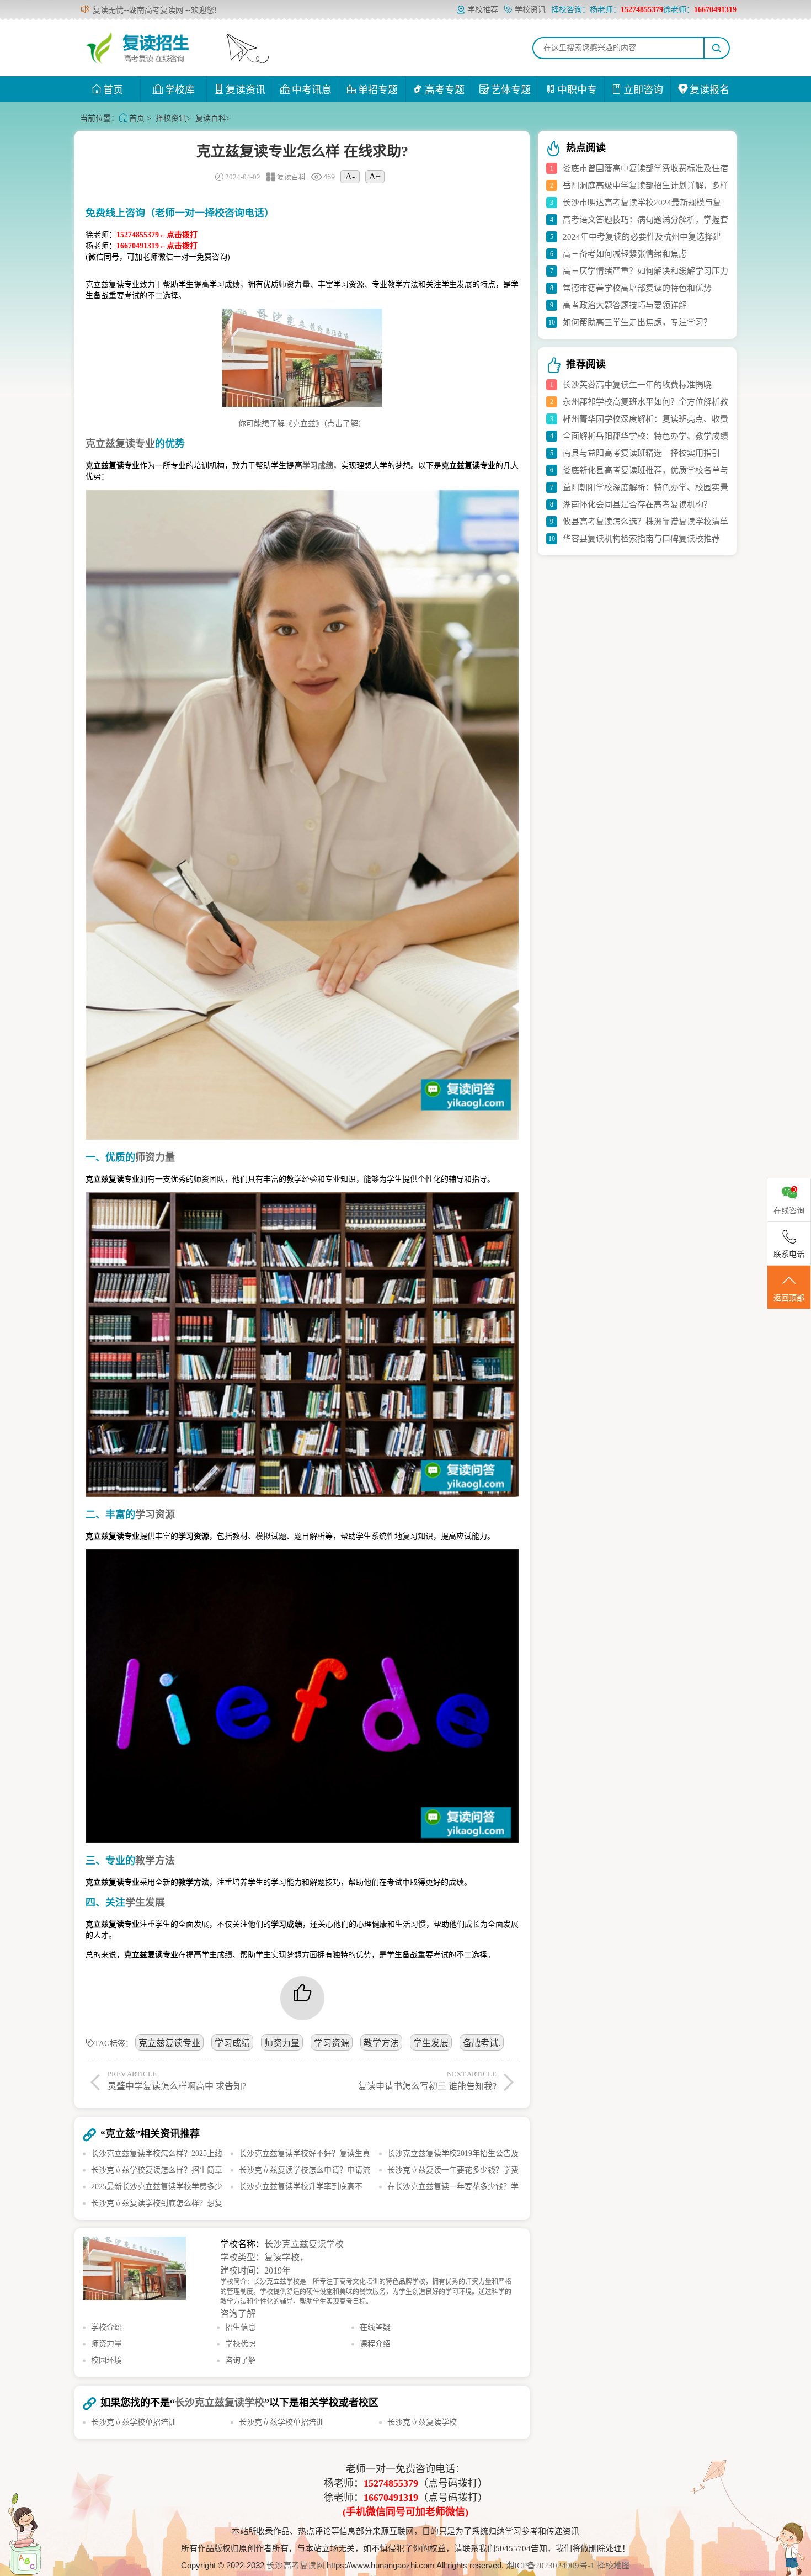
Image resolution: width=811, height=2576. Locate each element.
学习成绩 (232, 2043)
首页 (113, 90)
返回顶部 (789, 1298)
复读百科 (211, 118)
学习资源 (332, 2043)
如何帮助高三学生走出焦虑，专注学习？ (637, 322)
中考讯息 (312, 90)
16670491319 (391, 2498)
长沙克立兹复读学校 (304, 2244)
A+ (375, 176)
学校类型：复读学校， (264, 2257)
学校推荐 (483, 10)
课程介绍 (375, 2344)
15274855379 (391, 2483)
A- (350, 176)
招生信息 (241, 2327)
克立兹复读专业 (169, 2043)
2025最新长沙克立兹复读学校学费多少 (157, 2187)
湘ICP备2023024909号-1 (551, 2566)
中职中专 (577, 90)
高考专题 (445, 90)
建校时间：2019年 (255, 2270)
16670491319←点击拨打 (157, 246)
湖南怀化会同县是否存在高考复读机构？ (637, 504)
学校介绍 (106, 2327)
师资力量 (282, 2043)
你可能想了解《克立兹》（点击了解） (302, 424)
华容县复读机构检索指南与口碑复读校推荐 (641, 539)
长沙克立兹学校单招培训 (134, 2422)
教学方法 (381, 2043)
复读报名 (709, 90)
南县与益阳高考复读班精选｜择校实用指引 (641, 453)
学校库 (180, 90)
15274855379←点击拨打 (157, 235)
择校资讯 (171, 118)
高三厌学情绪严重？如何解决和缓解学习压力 (645, 271)
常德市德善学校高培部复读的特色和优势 (637, 288)
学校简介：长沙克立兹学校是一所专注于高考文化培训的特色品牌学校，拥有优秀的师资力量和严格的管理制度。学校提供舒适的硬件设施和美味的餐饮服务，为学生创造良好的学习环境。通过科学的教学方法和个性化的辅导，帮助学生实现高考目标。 (366, 2292)
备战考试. (482, 2043)
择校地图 (613, 2566)
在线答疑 (375, 2327)
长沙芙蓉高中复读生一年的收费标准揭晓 (637, 385)
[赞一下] (302, 1998)
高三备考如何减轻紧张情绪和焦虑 (625, 254)
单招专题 (378, 90)
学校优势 (241, 2344)
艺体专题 (511, 90)
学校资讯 (530, 10)
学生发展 (431, 2043)
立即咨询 (643, 90)
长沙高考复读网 (295, 2566)
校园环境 (106, 2360)
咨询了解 (238, 2314)
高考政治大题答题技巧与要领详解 (625, 305)
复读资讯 (246, 90)
